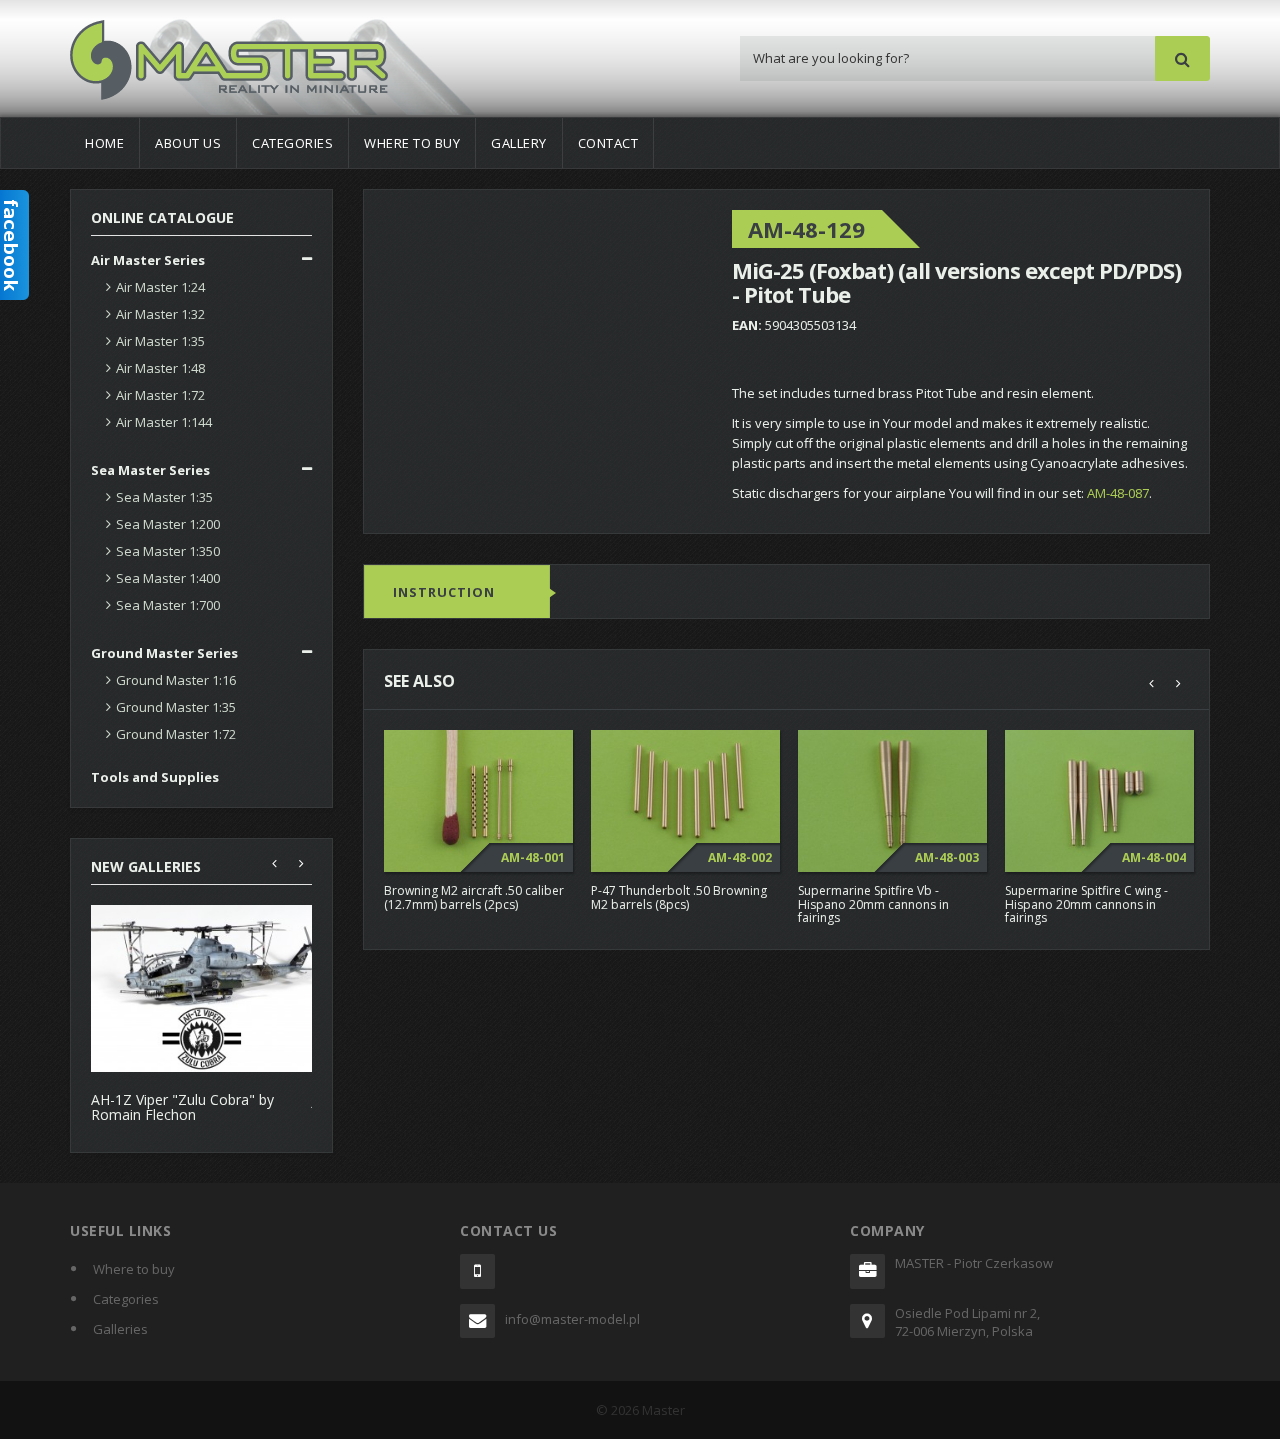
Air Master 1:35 (160, 341)
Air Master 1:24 (160, 287)
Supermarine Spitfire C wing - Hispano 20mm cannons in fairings (1086, 903)
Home (104, 143)
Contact (608, 143)
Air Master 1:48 (160, 368)
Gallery (519, 143)
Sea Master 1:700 (168, 605)
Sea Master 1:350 (168, 551)
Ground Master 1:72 (176, 734)
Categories (292, 143)
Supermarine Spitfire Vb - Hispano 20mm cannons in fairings (873, 903)
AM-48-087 (1118, 493)
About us (188, 143)
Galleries (120, 1329)
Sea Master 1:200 (168, 524)
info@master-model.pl (572, 1319)
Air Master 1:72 (160, 395)
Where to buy (412, 143)
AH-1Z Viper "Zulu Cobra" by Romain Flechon (182, 1107)
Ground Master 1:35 (176, 707)
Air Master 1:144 (164, 422)
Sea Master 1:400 (168, 578)
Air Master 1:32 (160, 314)
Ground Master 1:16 (176, 680)
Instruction (444, 592)
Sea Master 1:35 (164, 497)
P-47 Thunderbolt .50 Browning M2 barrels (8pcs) (679, 897)
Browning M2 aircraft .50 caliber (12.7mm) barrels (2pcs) (474, 897)
